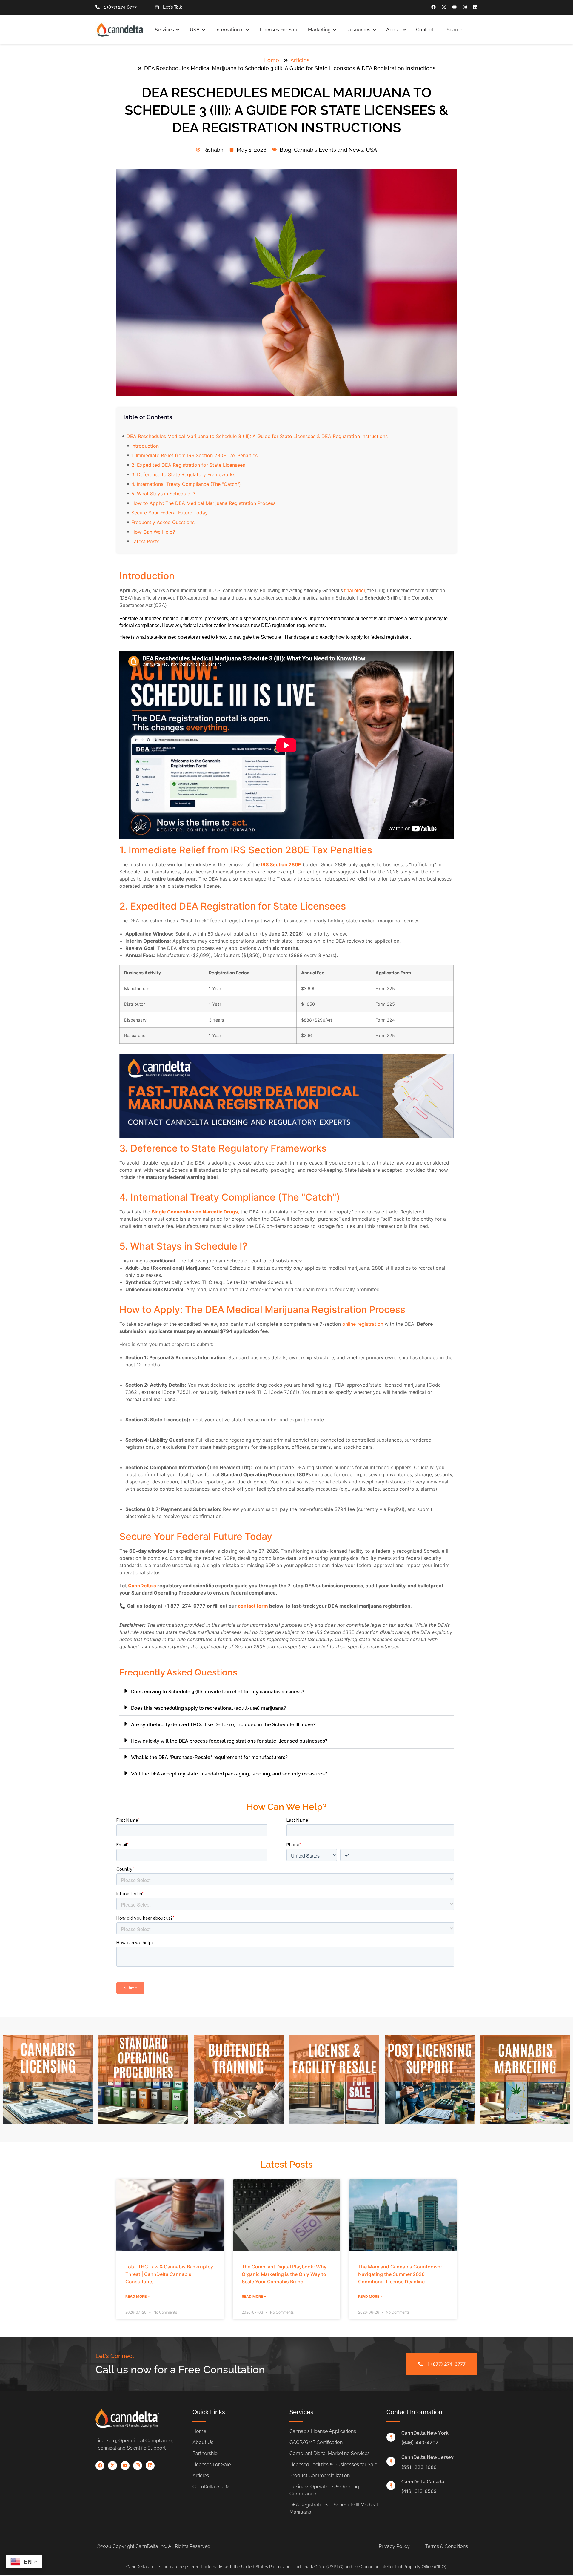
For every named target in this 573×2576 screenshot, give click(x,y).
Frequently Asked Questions (163, 522)
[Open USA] (204, 30)
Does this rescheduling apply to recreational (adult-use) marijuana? (208, 1708)
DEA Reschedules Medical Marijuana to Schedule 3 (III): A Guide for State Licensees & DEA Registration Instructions (257, 436)
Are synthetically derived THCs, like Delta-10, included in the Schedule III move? (223, 1725)
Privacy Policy (394, 2546)
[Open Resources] (374, 30)
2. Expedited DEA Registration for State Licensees (188, 465)
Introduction (145, 446)
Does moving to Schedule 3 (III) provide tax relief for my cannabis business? (218, 1692)
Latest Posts (145, 541)
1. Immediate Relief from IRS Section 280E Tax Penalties (194, 455)
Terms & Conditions (447, 2546)
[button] (286, 1691)
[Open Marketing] (335, 30)
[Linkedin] (475, 7)
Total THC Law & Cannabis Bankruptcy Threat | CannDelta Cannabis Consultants (169, 2274)
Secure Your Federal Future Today (170, 513)
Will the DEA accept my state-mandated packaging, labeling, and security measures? (229, 1774)
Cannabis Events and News (329, 150)
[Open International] (248, 30)
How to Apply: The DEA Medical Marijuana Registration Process (203, 503)
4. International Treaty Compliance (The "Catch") (186, 484)
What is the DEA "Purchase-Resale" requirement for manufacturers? (209, 1757)
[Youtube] (454, 7)
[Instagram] (465, 7)
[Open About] (404, 30)
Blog (285, 150)
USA (371, 150)
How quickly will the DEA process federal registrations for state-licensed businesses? (229, 1741)
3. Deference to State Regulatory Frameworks (183, 474)
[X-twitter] (444, 7)
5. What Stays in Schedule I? (163, 494)
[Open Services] (178, 30)
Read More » (138, 2296)
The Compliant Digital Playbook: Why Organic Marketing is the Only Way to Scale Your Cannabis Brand (284, 2274)
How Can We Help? (153, 532)
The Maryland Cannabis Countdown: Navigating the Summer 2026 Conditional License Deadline (400, 2274)
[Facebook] (433, 7)
